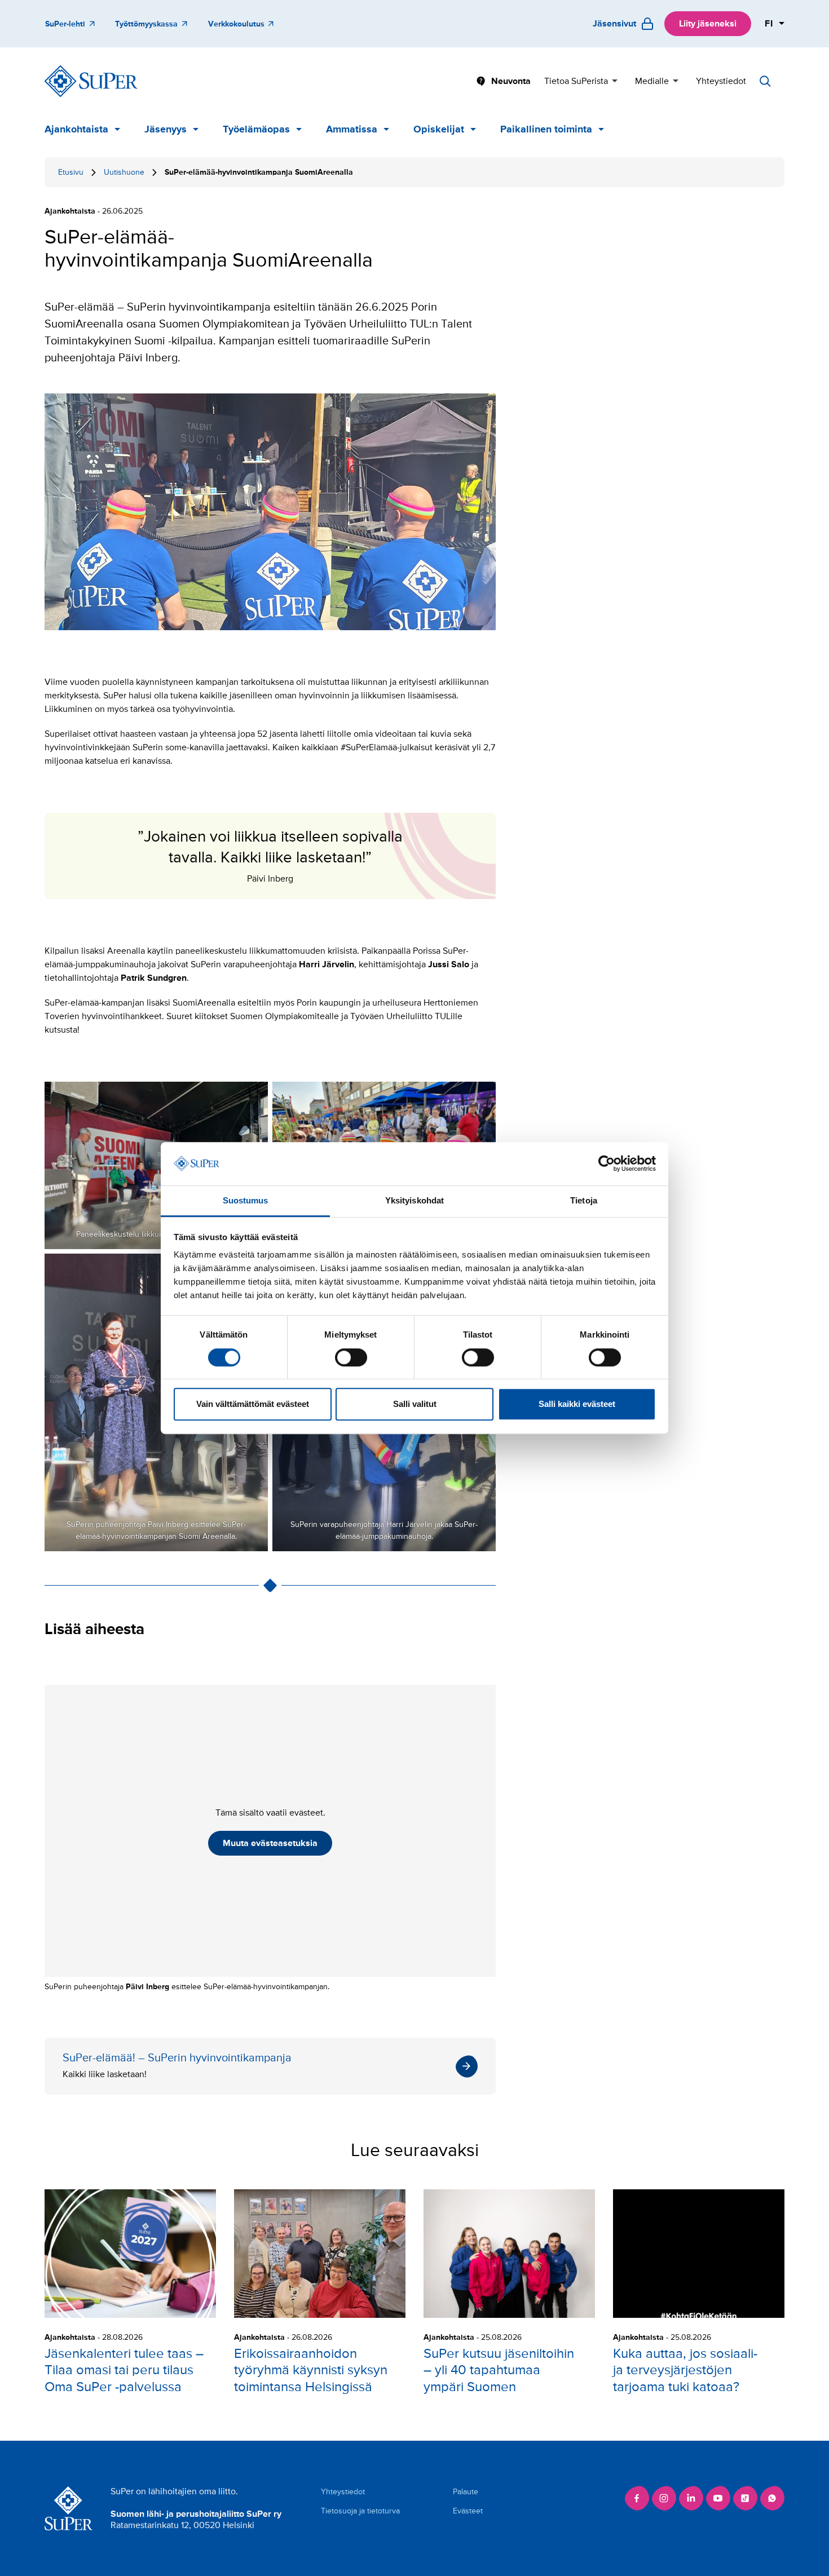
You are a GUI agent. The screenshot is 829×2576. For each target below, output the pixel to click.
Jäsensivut (614, 24)
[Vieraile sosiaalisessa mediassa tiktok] (745, 2498)
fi (769, 24)
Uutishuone (124, 172)
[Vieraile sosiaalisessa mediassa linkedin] (691, 2498)
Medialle (652, 81)
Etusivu (71, 172)
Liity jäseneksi (708, 24)
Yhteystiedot (721, 81)
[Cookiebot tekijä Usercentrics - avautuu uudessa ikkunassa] (607, 1164)
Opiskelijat (439, 129)
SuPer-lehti (65, 24)
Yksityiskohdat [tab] (414, 1200)
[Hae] (765, 81)
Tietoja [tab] (584, 1200)
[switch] (351, 1357)
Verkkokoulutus (236, 24)
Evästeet (468, 2511)
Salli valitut (415, 1404)
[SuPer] (91, 81)
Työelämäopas (256, 129)
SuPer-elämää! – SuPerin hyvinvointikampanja (270, 2066)
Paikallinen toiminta (546, 129)
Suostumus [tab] (246, 1200)
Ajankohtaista (76, 129)
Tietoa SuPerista (576, 81)
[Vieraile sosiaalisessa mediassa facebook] (637, 2498)
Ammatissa (352, 129)
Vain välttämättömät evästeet (253, 1404)
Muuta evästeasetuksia (270, 1843)
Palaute (466, 2492)
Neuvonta (511, 81)
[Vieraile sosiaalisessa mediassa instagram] (664, 2498)
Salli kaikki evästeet (577, 1404)
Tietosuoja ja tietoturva (360, 2511)
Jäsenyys (166, 129)
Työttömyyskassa (146, 24)
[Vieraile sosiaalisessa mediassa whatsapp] (772, 2498)
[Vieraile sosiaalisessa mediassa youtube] (718, 2498)
